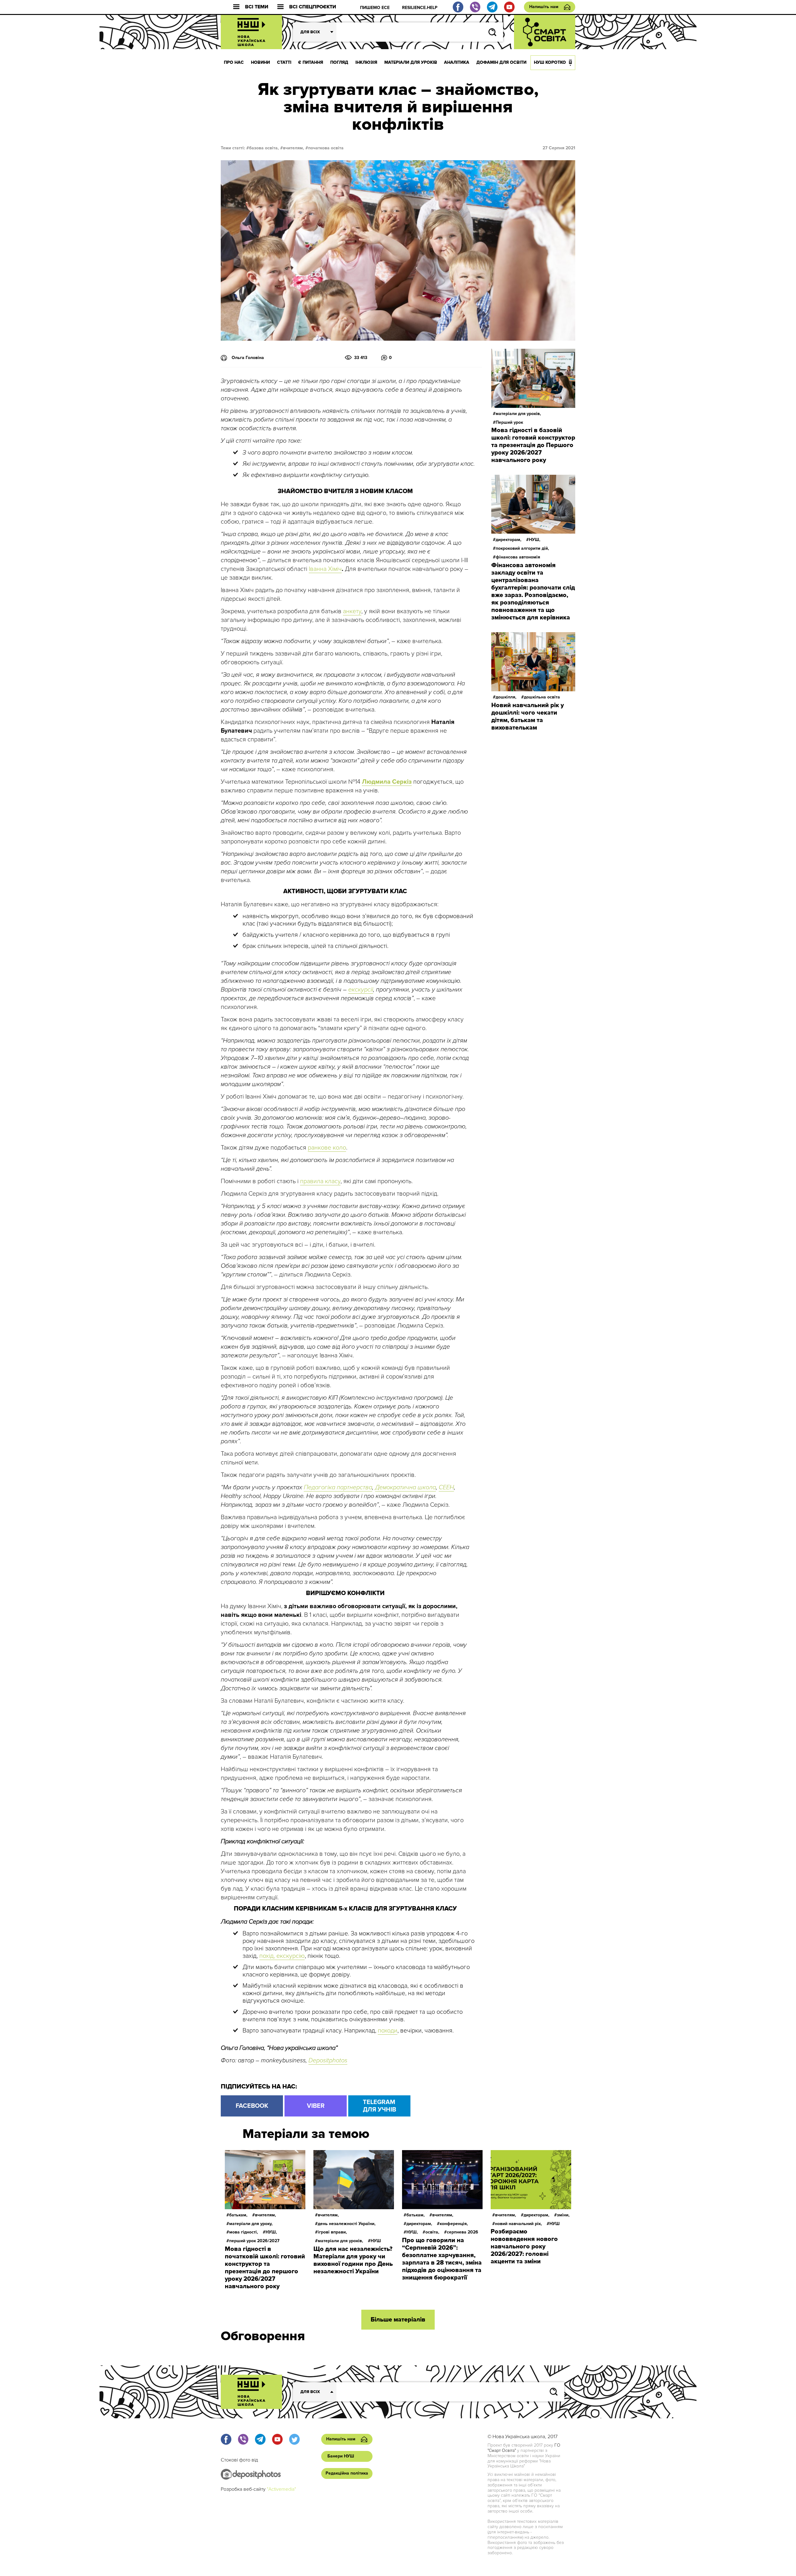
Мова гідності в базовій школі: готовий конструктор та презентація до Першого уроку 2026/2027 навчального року (533, 445)
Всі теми (257, 7)
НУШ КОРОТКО (550, 62)
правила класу (320, 1181)
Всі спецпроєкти (313, 7)
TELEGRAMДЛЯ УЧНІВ (379, 2106)
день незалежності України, (347, 2224)
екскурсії (361, 990)
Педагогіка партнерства (338, 1487)
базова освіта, (264, 148)
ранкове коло (327, 1148)
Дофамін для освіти (501, 62)
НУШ (376, 2241)
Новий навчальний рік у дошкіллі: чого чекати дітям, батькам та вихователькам (528, 716)
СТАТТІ (284, 62)
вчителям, (294, 148)
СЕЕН (446, 1487)
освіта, (432, 2232)
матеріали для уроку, (251, 2224)
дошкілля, (506, 697)
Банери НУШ (341, 2456)
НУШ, (535, 540)
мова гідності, (244, 2232)
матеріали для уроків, (518, 414)
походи (388, 2031)
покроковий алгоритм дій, (522, 548)
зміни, (563, 2215)
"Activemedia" (281, 2489)
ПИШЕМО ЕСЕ (375, 8)
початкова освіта (326, 148)
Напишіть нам (544, 7)
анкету (352, 611)
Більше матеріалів (398, 2320)
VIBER (316, 2106)
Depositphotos (328, 2060)
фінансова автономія (518, 557)
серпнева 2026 (463, 2232)
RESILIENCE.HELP (420, 8)
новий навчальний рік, (518, 2224)
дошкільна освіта (542, 697)
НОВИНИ (260, 62)
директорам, (509, 540)
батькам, (238, 2215)
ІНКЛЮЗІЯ (366, 62)
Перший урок (509, 422)
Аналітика (457, 62)
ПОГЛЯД (339, 62)
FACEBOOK (252, 2106)
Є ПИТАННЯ (311, 62)
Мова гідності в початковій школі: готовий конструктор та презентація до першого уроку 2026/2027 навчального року (265, 2268)
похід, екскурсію (282, 1956)
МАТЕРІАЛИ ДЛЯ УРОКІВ (411, 62)
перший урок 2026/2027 (254, 2241)
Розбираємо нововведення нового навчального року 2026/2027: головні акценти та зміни (524, 2247)
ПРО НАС (234, 62)
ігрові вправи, (332, 2232)
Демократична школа (405, 1487)
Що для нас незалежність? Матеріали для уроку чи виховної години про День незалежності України (353, 2260)
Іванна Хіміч (325, 569)
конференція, (454, 2224)
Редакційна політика (347, 2473)
